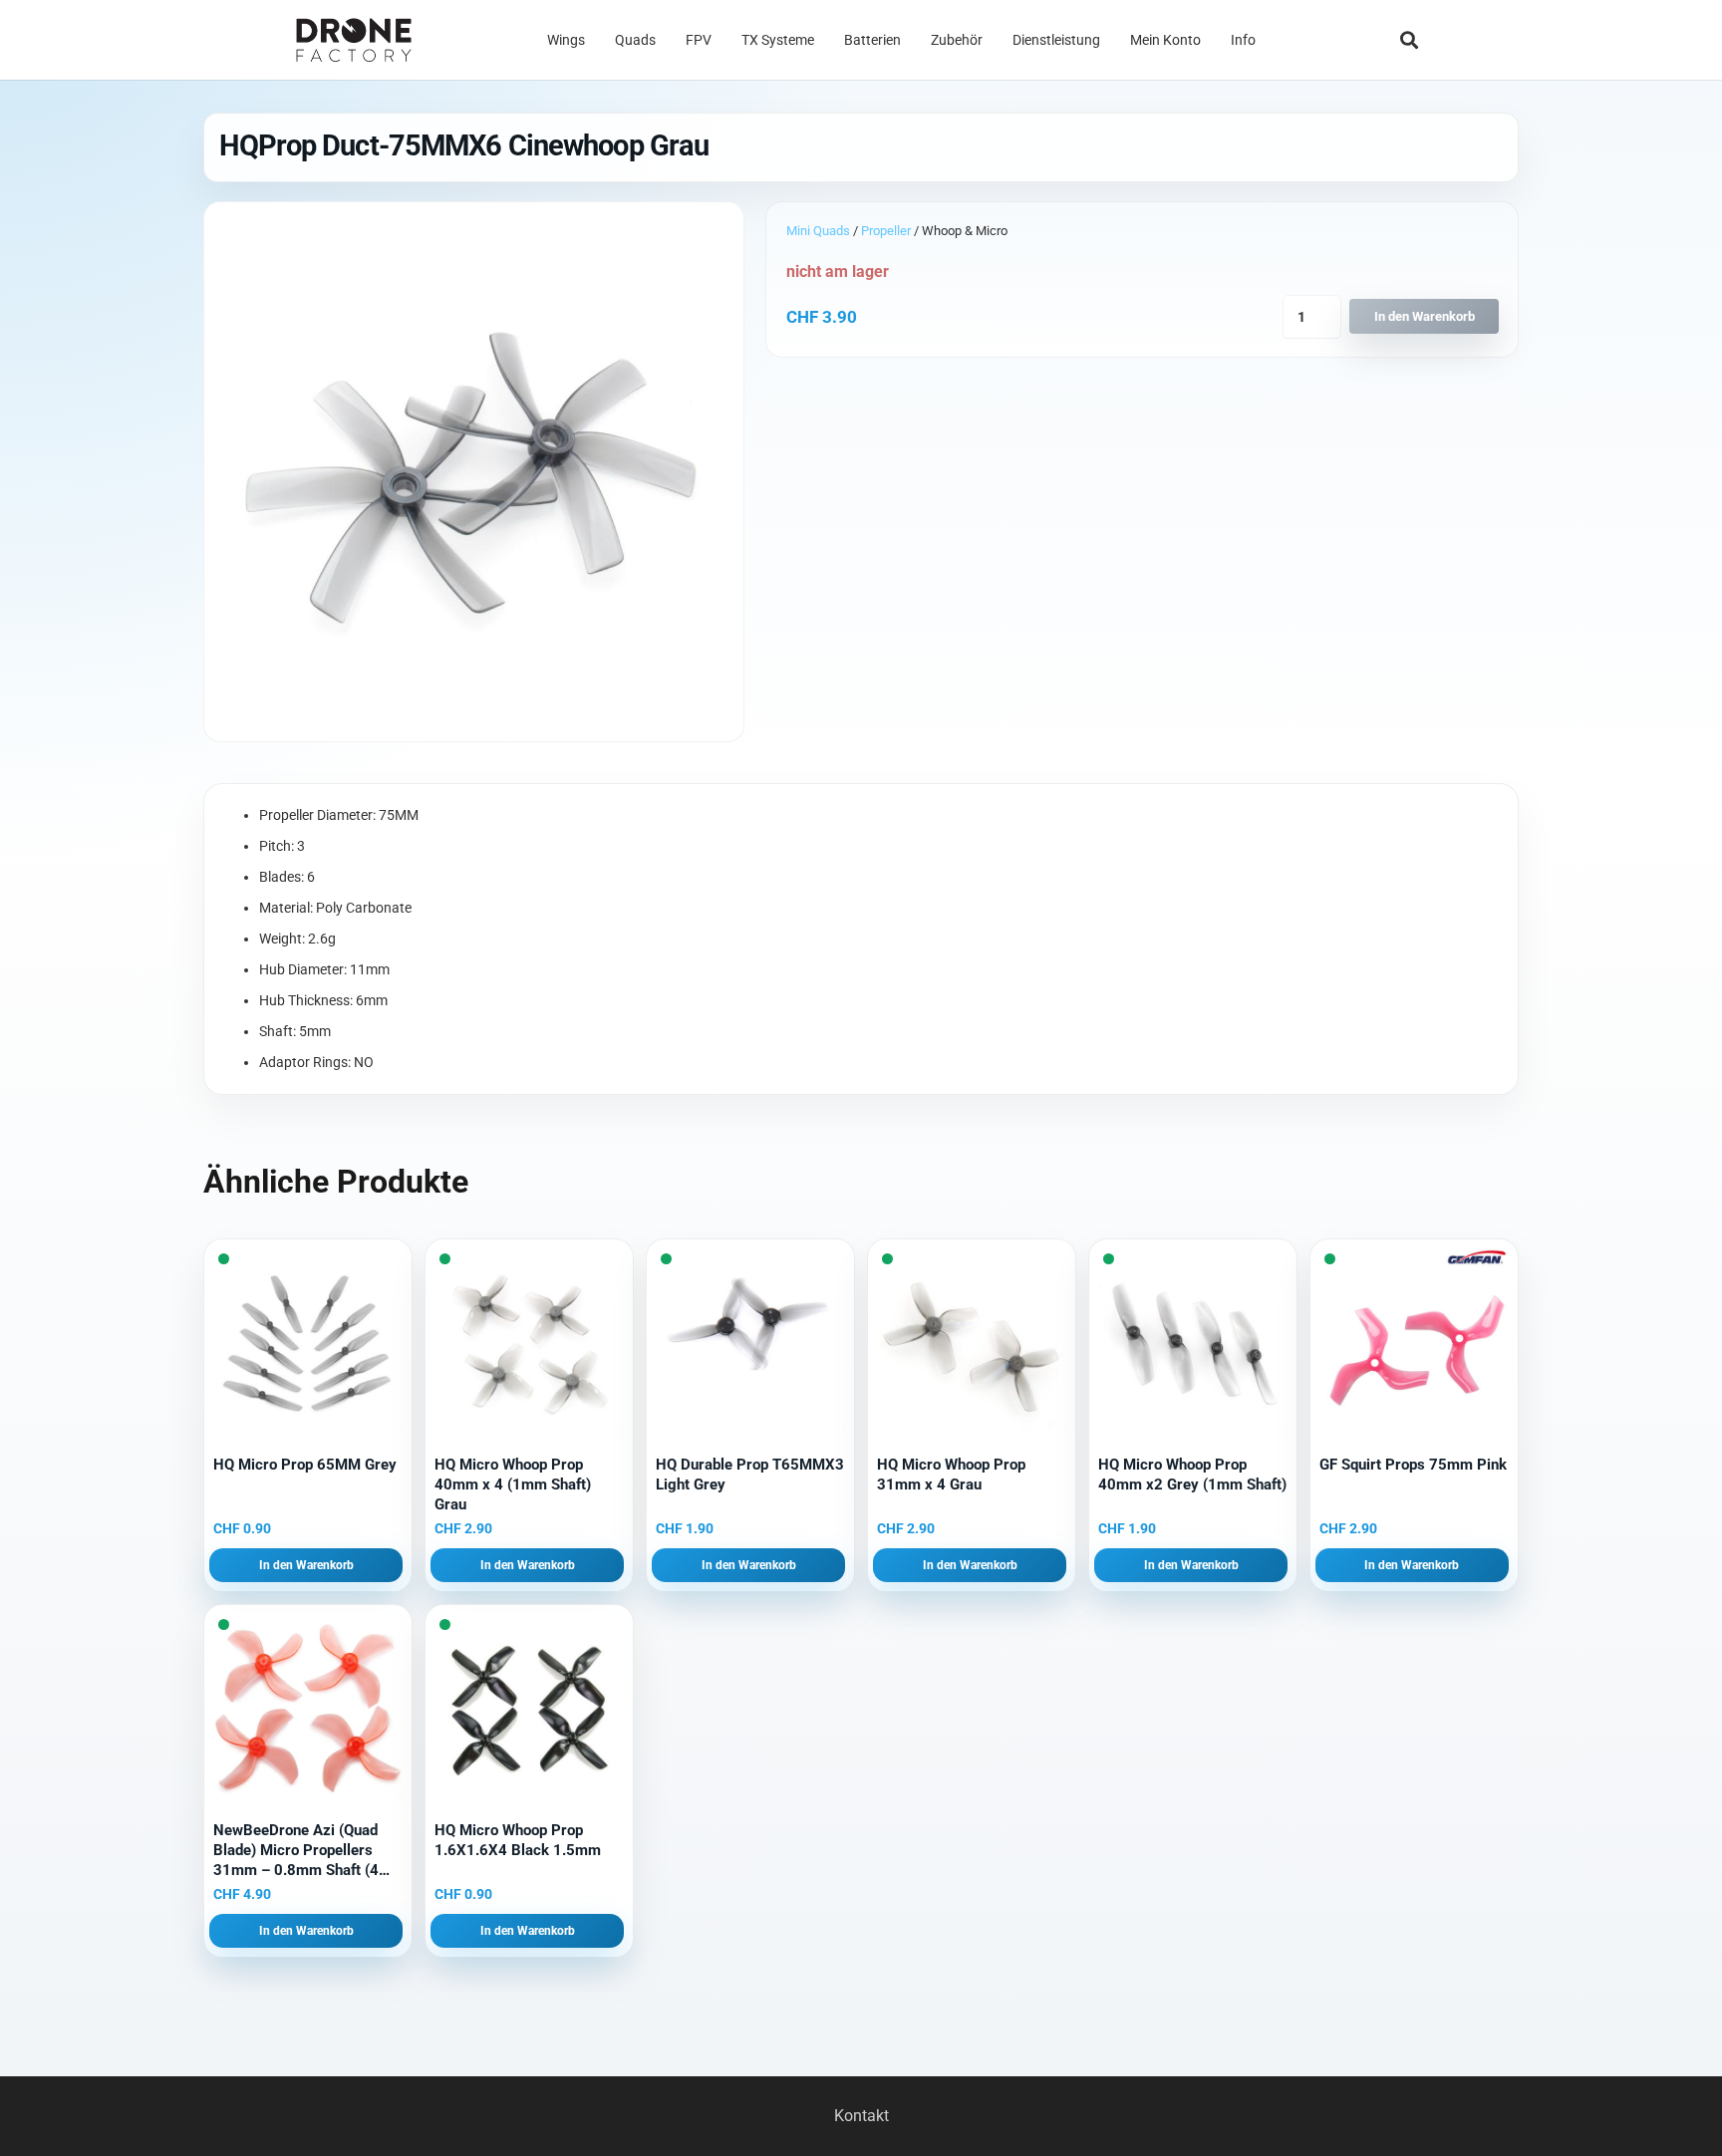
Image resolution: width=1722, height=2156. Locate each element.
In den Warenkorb (1425, 316)
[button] (1409, 40)
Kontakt (861, 2116)
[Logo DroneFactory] (354, 40)
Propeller (886, 231)
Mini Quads (818, 231)
